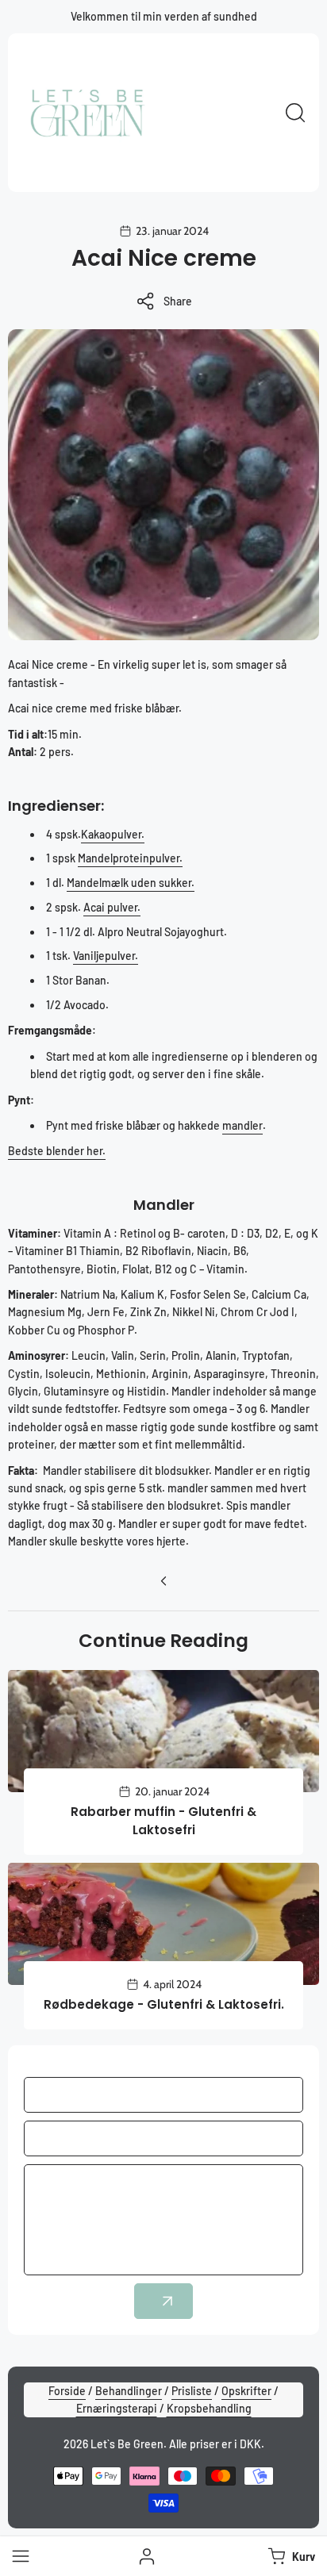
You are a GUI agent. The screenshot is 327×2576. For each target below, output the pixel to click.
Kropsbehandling (209, 2408)
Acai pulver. (112, 907)
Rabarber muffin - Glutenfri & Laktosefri (163, 1821)
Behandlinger (129, 2391)
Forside (67, 2391)
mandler (242, 1125)
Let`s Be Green (127, 2444)
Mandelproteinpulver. (130, 858)
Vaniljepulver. (106, 956)
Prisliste (192, 2391)
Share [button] (178, 301)
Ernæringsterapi (117, 2408)
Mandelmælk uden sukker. (131, 883)
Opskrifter (246, 2391)
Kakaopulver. (113, 834)
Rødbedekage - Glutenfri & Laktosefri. (164, 2004)
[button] (290, 2556)
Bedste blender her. (57, 1151)
